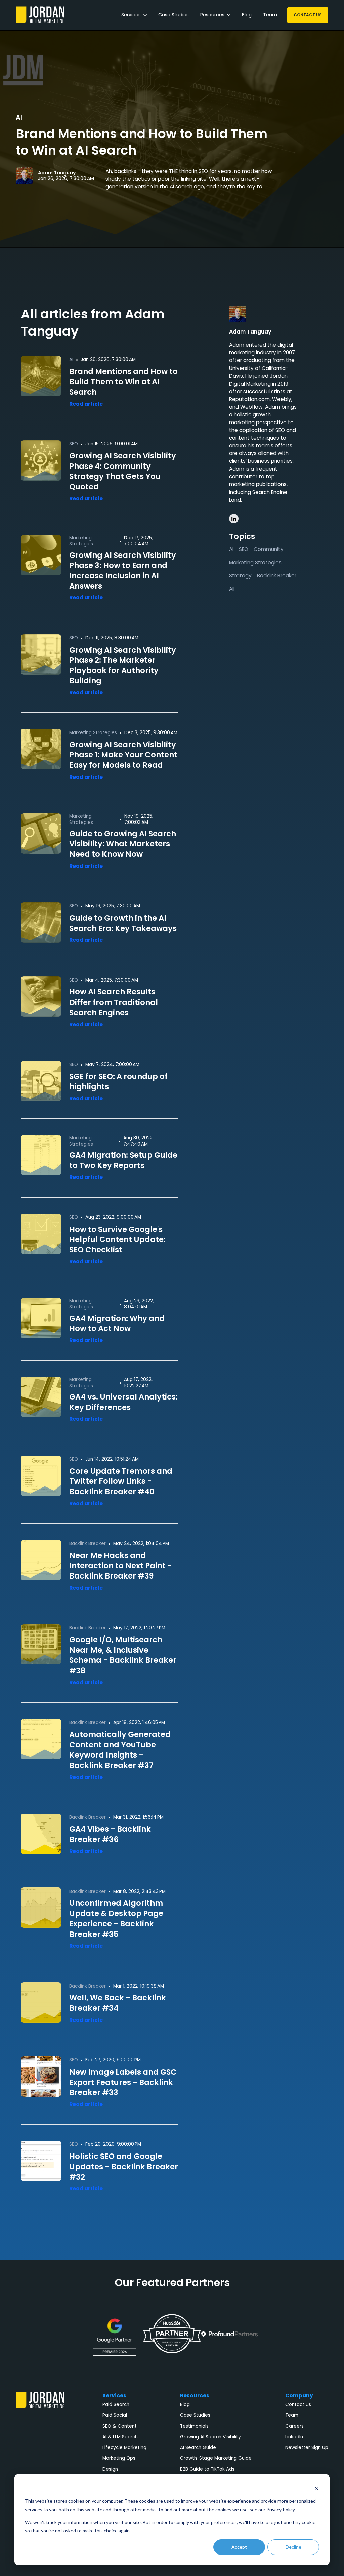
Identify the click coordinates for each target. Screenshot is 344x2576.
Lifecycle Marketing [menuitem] (124, 2448)
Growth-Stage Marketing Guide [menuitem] (216, 2458)
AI (19, 117)
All (232, 589)
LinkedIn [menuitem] (294, 2437)
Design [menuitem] (110, 2469)
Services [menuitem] (114, 2395)
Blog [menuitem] (185, 2405)
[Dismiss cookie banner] (317, 2489)
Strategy (240, 575)
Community (269, 549)
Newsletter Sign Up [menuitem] (307, 2448)
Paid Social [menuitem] (115, 2415)
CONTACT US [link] (308, 15)
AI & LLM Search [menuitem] (120, 2437)
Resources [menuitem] (195, 2395)
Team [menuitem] (292, 2415)
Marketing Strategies (255, 562)
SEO (244, 549)
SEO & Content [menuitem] (120, 2426)
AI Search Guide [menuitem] (198, 2448)
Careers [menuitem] (294, 2426)
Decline (293, 2547)
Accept (239, 2547)
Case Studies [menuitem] (195, 2415)
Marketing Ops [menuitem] (119, 2458)
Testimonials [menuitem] (194, 2426)
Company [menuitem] (299, 2395)
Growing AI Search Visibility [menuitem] (210, 2437)
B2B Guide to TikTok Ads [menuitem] (207, 2469)
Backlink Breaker (277, 575)
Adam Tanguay (57, 173)
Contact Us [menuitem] (298, 2405)
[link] (40, 15)
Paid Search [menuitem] (116, 2405)
